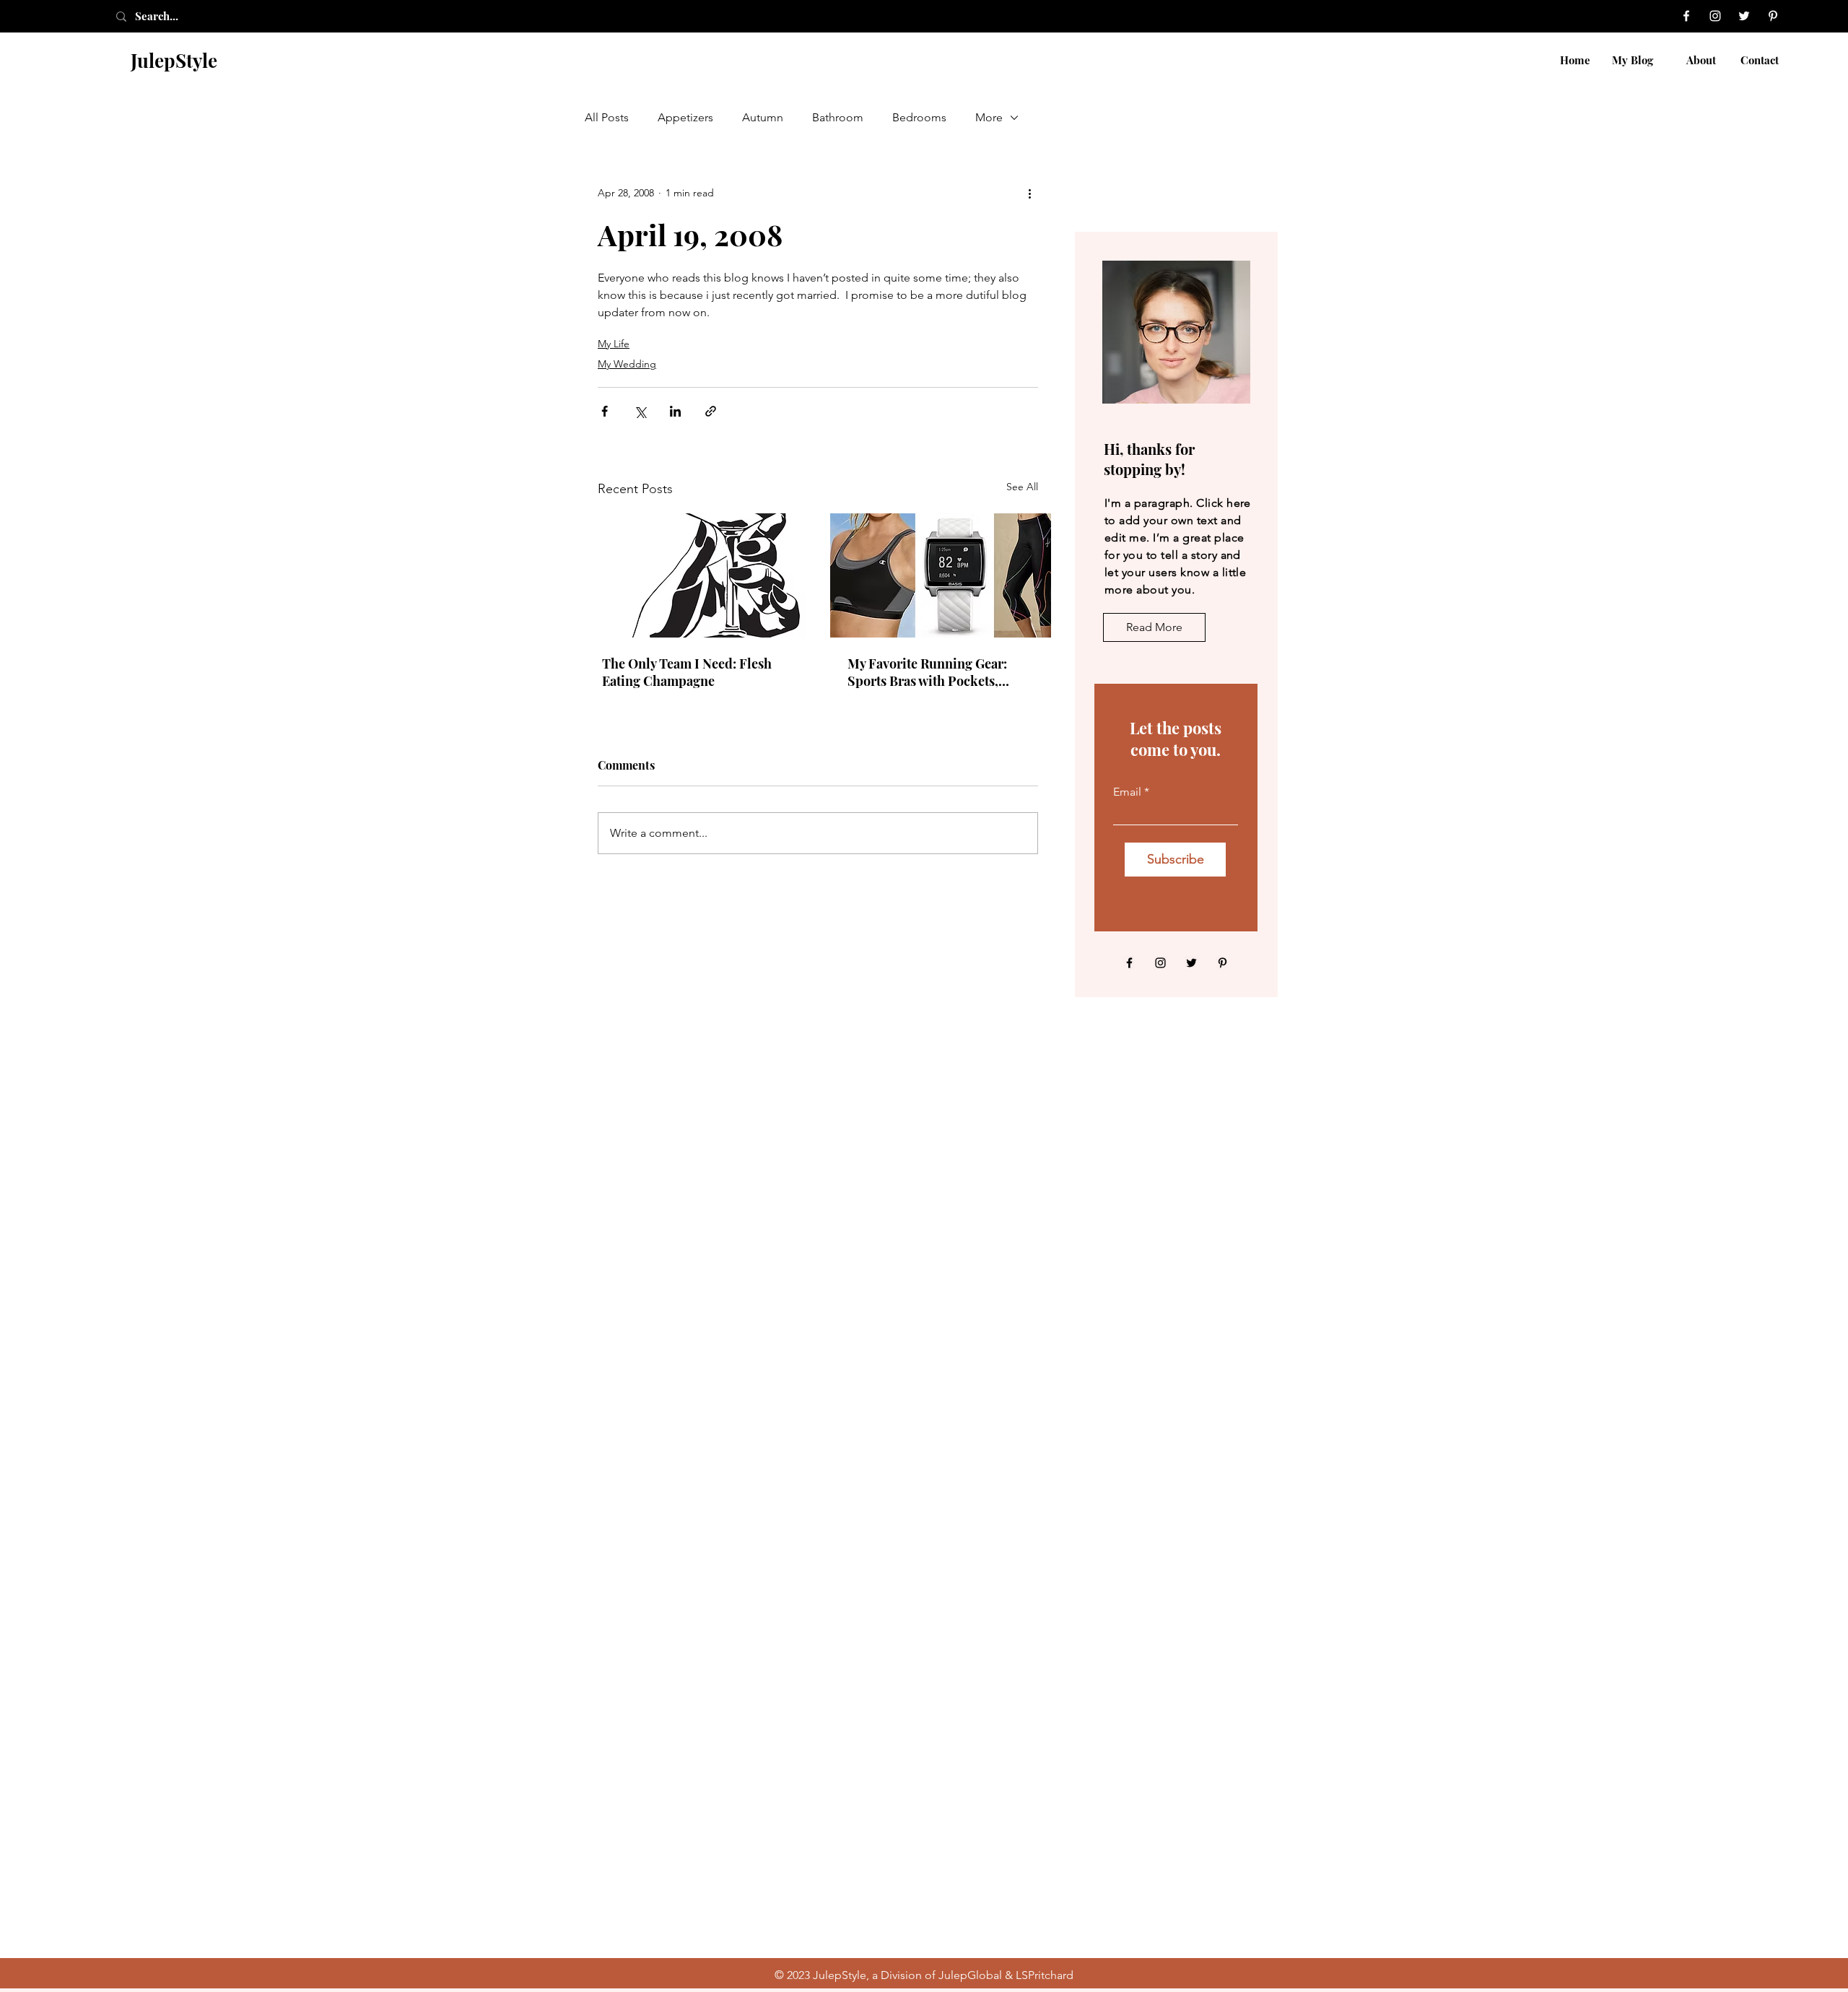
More (989, 117)
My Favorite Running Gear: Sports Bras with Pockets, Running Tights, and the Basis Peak (936, 672)
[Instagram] (1715, 16)
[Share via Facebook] (605, 411)
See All (1022, 487)
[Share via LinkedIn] (675, 411)
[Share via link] (711, 411)
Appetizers (685, 117)
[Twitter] (1744, 16)
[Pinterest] (1773, 16)
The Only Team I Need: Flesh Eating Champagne (687, 672)
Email (1127, 792)
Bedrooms (919, 117)
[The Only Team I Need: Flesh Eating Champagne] (695, 575)
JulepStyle (174, 60)
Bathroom (838, 117)
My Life (614, 344)
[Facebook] (1686, 16)
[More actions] (1029, 193)
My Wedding (627, 364)
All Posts (607, 117)
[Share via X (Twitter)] (640, 411)
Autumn (763, 117)
